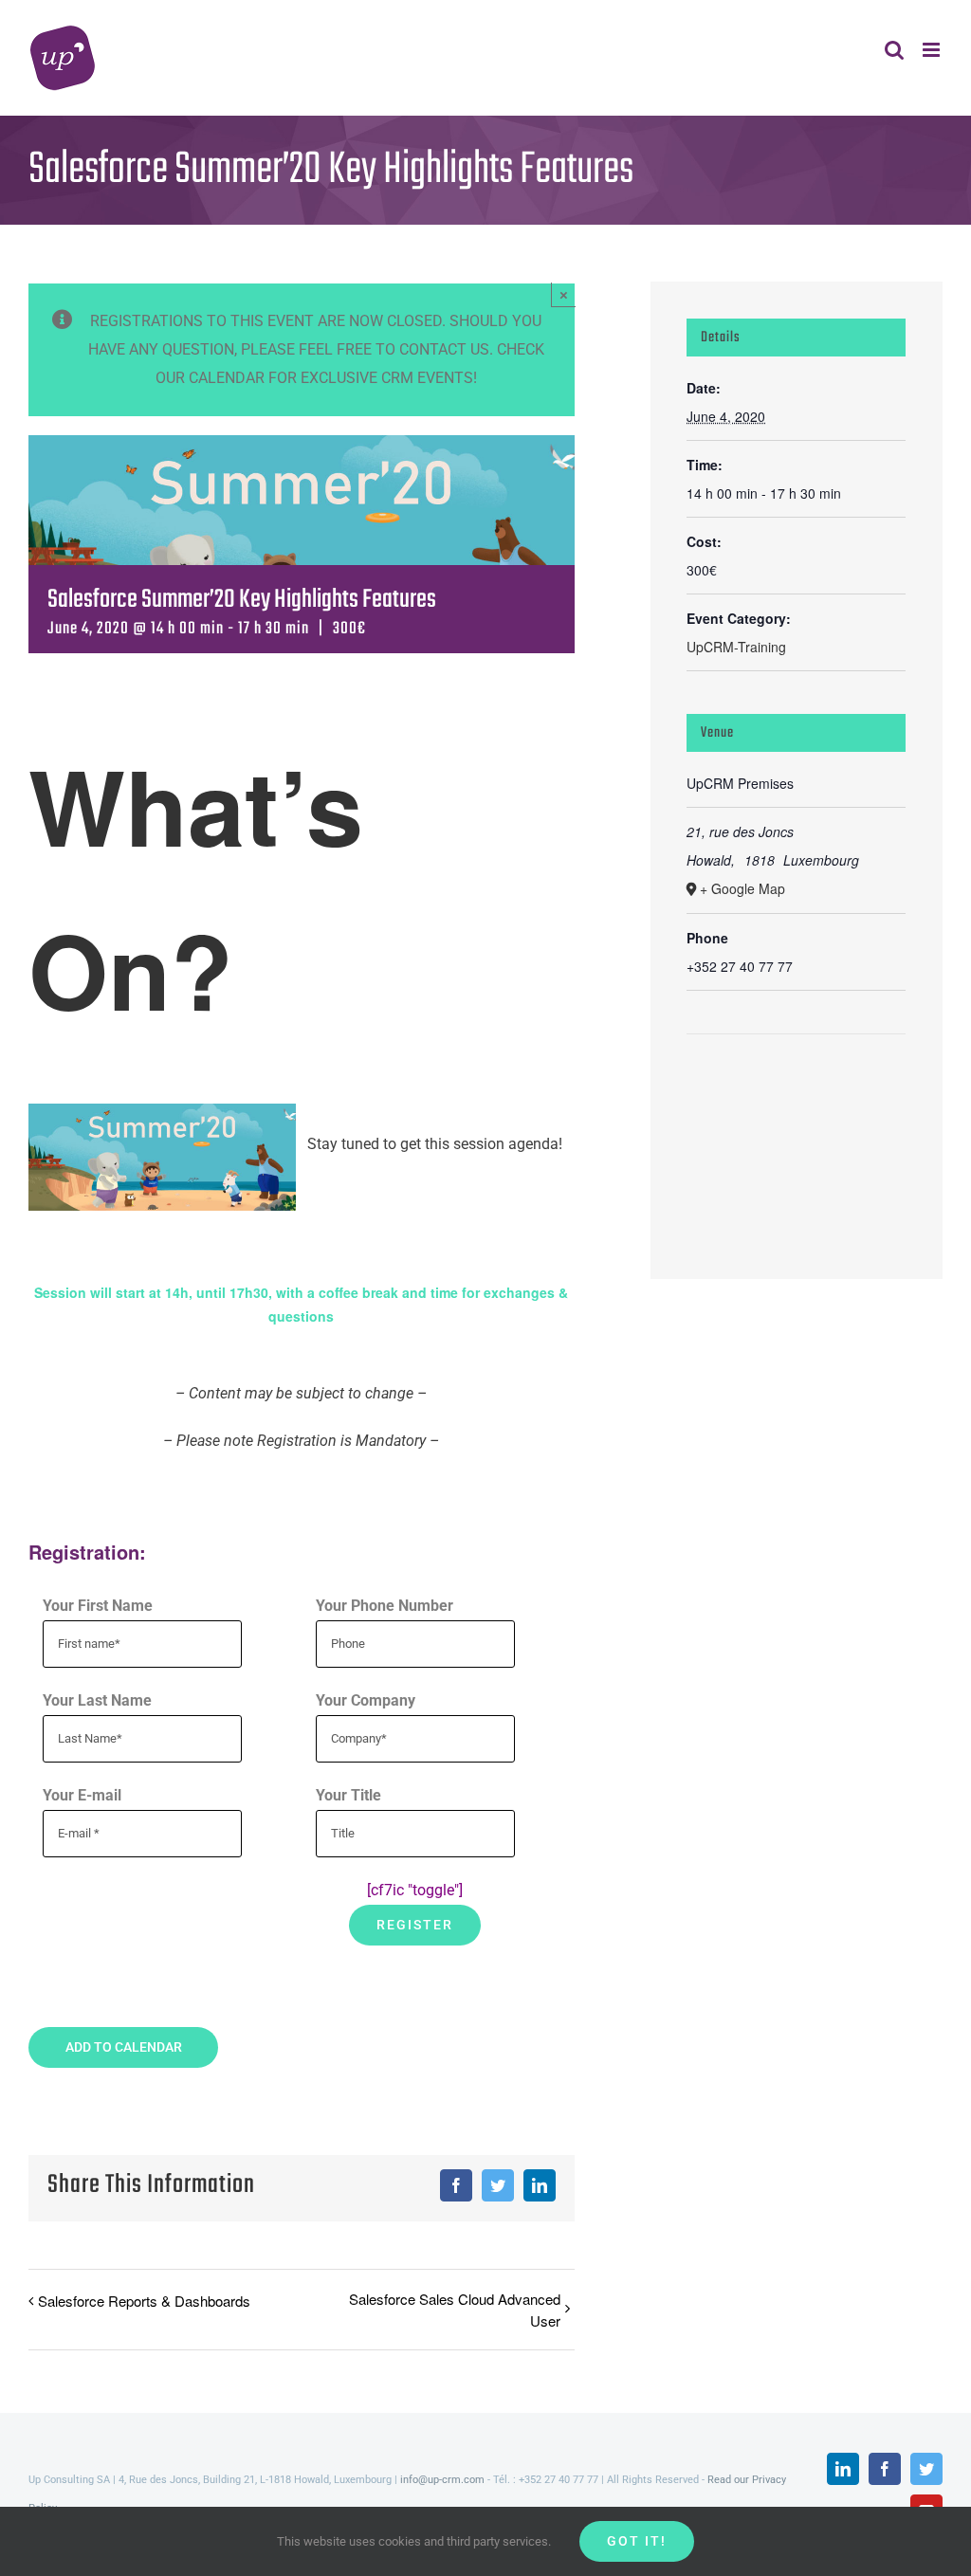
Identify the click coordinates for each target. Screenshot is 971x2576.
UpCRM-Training (736, 647)
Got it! (637, 2541)
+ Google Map (742, 888)
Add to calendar (124, 2047)
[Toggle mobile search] (894, 50)
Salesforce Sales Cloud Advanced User (454, 2310)
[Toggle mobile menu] (933, 50)
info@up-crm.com (442, 2480)
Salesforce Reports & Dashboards (144, 2301)
